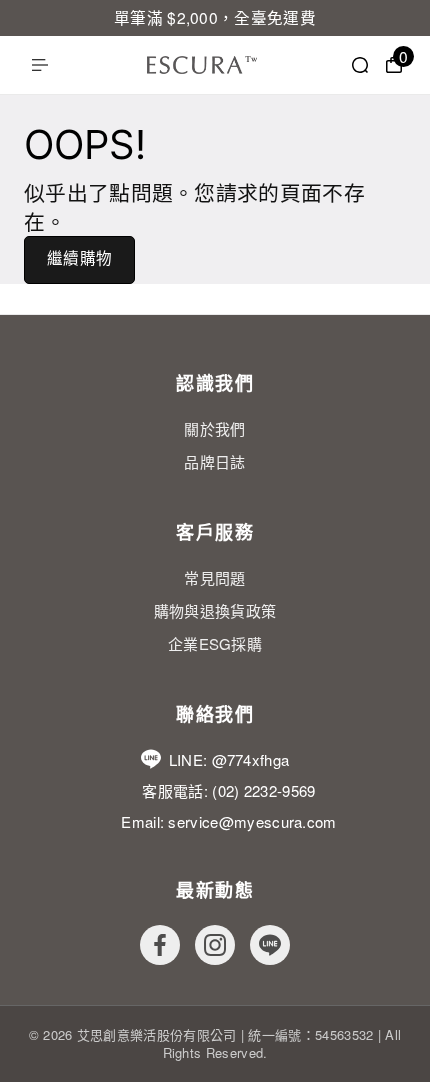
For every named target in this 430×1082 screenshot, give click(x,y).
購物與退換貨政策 (215, 610)
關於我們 (214, 428)
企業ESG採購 (215, 643)
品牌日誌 (214, 461)
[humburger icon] (40, 65)
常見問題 (214, 577)
